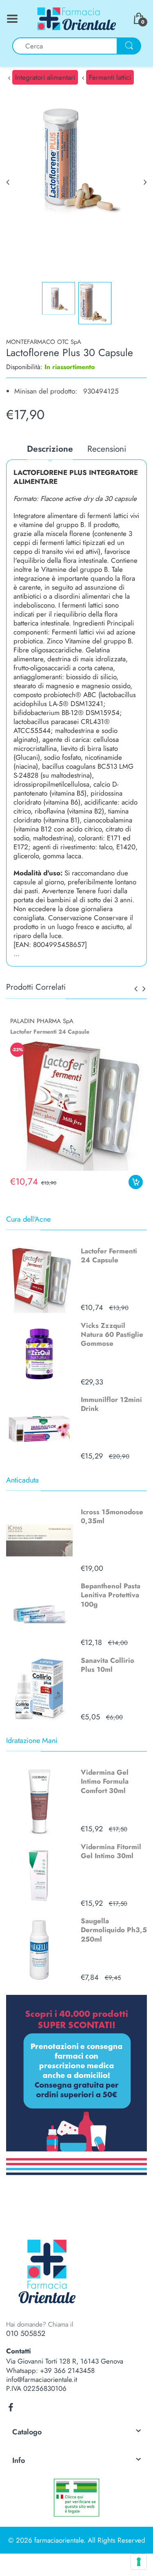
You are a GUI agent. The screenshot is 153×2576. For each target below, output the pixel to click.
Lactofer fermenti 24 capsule (50, 1032)
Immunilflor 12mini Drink (111, 1404)
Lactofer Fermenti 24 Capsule (109, 1255)
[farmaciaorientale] (77, 18)
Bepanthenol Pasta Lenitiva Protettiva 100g (111, 1595)
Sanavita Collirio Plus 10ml (108, 1665)
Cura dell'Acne (28, 1219)
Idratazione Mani (32, 1741)
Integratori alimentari (45, 77)
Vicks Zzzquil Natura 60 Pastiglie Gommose (112, 1334)
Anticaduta (22, 1480)
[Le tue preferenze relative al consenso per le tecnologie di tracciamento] (139, 2562)
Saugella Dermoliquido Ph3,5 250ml (114, 1930)
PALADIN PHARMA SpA (42, 1021)
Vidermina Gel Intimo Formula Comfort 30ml (105, 1781)
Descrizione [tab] (50, 449)
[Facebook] (11, 2408)
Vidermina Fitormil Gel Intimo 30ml (111, 1851)
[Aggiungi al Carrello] (136, 1182)
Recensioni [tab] (107, 449)
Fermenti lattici (110, 77)
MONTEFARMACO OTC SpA (44, 342)
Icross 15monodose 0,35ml (112, 1516)
